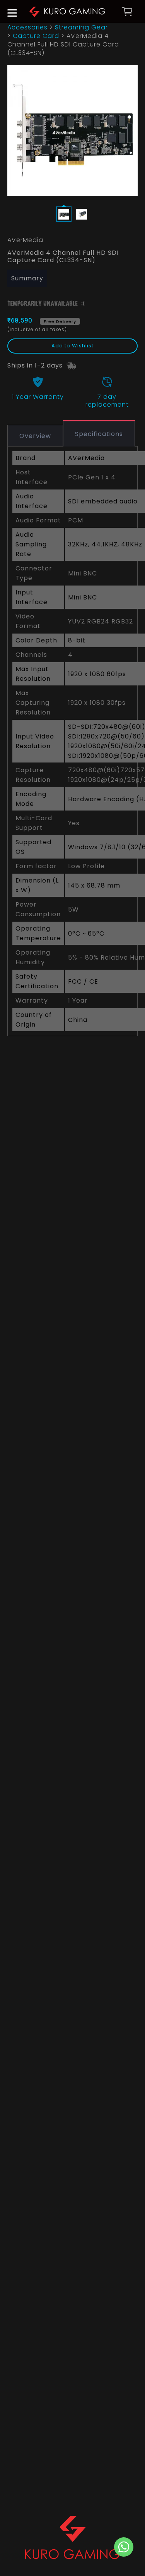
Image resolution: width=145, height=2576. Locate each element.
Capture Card (36, 36)
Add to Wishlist (72, 346)
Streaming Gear (81, 27)
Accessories (27, 27)
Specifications (99, 434)
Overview (35, 436)
